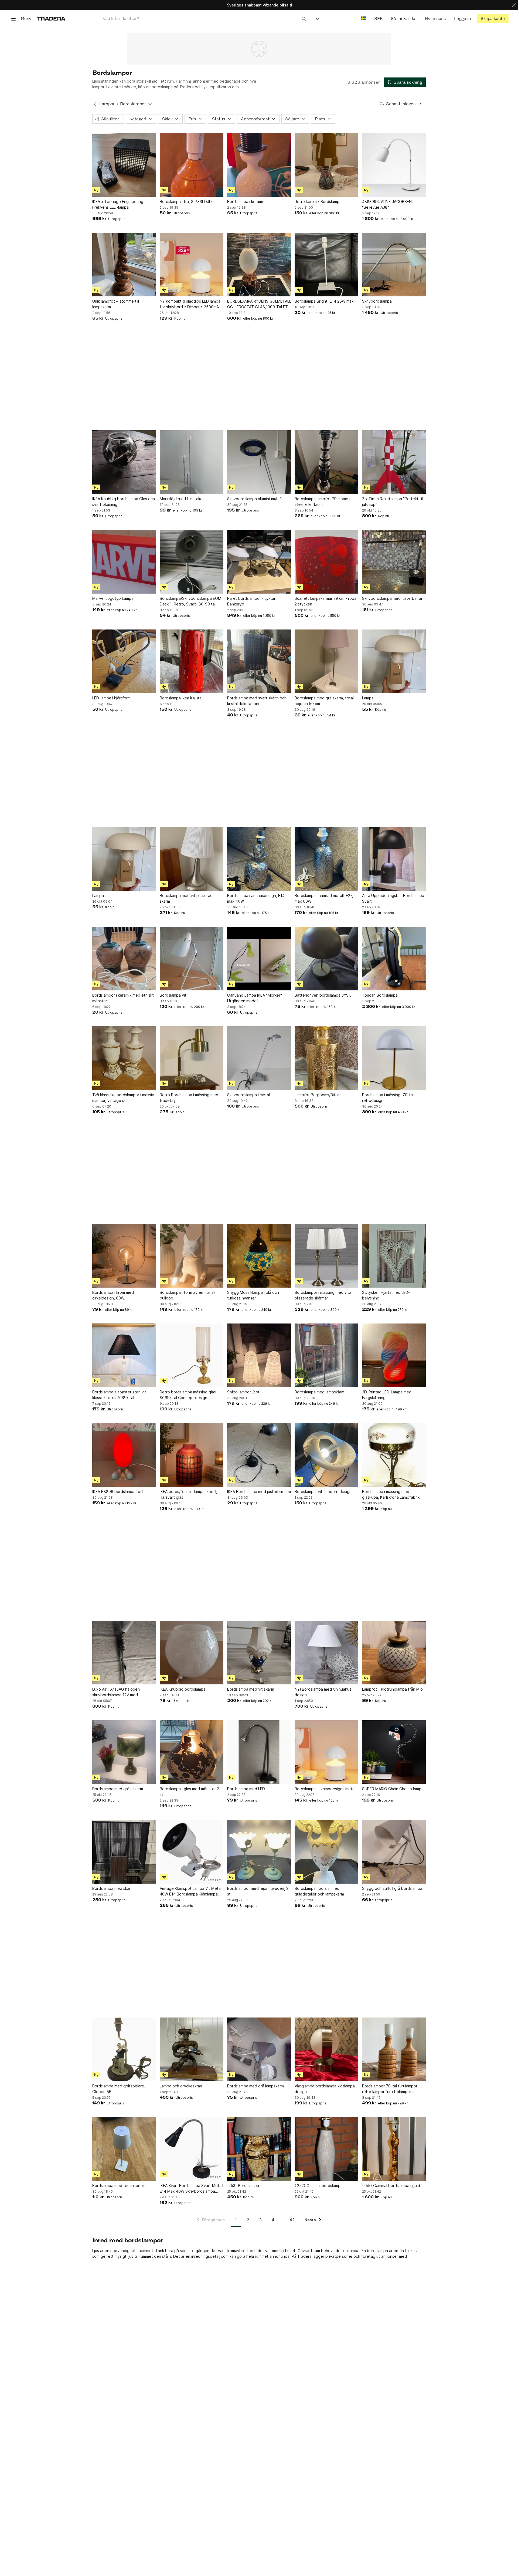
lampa (354, 2251)
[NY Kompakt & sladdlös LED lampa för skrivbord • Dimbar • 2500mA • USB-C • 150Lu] (192, 265)
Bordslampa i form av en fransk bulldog (188, 1295)
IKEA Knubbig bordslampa (183, 1689)
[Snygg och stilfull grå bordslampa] (394, 1852)
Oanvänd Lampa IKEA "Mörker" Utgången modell (255, 998)
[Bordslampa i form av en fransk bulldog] (192, 1256)
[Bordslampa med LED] (259, 1752)
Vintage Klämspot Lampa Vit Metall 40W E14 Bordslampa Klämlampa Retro (191, 1891)
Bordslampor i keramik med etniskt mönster (123, 998)
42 (292, 2220)
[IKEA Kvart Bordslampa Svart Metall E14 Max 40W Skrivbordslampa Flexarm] (192, 2149)
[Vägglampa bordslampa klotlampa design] (326, 2049)
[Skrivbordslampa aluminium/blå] (259, 462)
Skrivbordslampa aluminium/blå (254, 499)
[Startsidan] (51, 18)
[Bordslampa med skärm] (124, 1852)
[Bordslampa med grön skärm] (124, 1752)
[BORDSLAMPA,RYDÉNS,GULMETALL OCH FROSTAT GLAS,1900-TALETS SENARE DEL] (259, 265)
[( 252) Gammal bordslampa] (326, 2149)
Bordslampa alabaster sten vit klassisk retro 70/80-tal (119, 1395)
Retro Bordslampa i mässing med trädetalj (189, 1098)
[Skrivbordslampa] (394, 265)
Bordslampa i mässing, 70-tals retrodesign (389, 1098)
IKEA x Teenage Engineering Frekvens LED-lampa (118, 204)
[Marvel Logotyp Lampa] (124, 562)
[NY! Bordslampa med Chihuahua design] (326, 1653)
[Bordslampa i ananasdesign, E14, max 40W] (259, 859)
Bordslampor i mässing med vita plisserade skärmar (323, 1295)
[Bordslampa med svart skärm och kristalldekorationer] (259, 661)
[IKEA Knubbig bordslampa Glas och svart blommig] (124, 462)
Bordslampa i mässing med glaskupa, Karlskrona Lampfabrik (391, 1494)
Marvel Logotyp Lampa (113, 598)
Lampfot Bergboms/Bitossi (318, 1095)
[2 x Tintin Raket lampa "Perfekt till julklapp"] (394, 462)
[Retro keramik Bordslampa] (326, 165)
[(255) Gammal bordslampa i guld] (394, 2149)
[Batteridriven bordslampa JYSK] (326, 959)
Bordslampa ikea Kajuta (181, 698)
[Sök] (304, 18)
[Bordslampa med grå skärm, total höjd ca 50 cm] (326, 661)
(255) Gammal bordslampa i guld (391, 2186)
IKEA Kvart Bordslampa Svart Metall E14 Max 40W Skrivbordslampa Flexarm (191, 2189)
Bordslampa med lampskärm (319, 1392)
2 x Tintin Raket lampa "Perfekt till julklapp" (393, 502)
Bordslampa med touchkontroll (120, 2186)
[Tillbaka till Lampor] (95, 104)
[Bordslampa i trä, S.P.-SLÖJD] (192, 165)
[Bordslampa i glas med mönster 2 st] (192, 1752)
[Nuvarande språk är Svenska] (364, 18)
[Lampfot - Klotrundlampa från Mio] (394, 1653)
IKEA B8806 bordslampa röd (117, 1492)
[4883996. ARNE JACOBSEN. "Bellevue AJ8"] (394, 165)
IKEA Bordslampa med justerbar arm (259, 1492)
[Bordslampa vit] (192, 959)
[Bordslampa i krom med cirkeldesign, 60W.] (124, 1256)
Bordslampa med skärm (113, 1888)
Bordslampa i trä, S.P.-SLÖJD (186, 202)
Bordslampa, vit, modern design (323, 1492)
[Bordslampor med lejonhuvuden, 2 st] (259, 1852)
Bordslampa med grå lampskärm (255, 2086)
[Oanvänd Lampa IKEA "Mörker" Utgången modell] (259, 959)
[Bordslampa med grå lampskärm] (259, 2049)
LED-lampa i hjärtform (111, 698)
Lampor (107, 104)
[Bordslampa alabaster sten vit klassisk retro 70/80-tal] (124, 1355)
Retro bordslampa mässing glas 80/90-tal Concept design (188, 1395)
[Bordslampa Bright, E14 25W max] (326, 265)
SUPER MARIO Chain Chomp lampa (393, 1789)
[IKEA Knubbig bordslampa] (192, 1653)
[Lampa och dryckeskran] (192, 2049)
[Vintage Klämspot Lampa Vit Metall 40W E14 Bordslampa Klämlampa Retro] (192, 1852)
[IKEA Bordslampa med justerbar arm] (259, 1455)
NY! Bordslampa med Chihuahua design (323, 1692)
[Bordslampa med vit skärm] (259, 1653)
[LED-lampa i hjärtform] (124, 661)
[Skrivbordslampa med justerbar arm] (394, 562)
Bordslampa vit (173, 995)
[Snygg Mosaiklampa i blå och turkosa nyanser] (259, 1256)
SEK (378, 18)
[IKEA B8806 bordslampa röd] (124, 1455)
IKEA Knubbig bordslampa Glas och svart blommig (124, 502)
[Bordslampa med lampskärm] (326, 1355)
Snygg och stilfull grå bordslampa (392, 1888)
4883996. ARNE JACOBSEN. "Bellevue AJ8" (387, 204)
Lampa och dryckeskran (181, 2086)
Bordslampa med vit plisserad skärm (186, 898)
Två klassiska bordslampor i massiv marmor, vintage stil (123, 1098)
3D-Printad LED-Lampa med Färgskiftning (387, 1395)
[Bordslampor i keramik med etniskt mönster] (124, 959)
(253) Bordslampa (243, 2186)
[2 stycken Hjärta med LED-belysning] (394, 1256)
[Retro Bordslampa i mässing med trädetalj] (192, 1058)
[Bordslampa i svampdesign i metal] (326, 1752)
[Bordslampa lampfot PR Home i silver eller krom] (326, 462)
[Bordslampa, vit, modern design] (326, 1455)
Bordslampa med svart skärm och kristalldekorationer (257, 701)
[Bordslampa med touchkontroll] (124, 2149)
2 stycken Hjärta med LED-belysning (386, 1295)
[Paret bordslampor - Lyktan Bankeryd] (259, 562)
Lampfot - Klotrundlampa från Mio (392, 1689)
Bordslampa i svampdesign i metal (325, 1789)
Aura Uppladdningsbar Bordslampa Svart (393, 898)
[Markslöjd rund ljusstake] (192, 462)
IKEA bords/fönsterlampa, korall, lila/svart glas (188, 1494)
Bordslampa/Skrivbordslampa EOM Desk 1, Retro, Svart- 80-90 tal (190, 601)
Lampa (368, 698)
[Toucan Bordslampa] (394, 959)
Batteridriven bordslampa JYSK (323, 995)
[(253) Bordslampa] (259, 2149)
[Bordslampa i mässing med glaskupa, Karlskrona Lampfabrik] (394, 1455)
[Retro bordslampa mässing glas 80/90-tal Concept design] (192, 1355)
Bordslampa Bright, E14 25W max (324, 301)
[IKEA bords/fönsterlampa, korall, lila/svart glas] (192, 1455)
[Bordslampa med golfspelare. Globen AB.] (124, 2049)
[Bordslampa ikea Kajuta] (192, 661)
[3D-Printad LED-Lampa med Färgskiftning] (394, 1355)
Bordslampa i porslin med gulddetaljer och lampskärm (319, 1891)
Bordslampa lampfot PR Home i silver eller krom (322, 502)
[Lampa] (394, 661)
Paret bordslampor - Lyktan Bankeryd (252, 601)
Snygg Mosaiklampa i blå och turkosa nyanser (253, 1295)
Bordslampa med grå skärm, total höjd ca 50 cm (324, 701)
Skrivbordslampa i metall (249, 1095)
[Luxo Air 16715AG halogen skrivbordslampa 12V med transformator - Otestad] (124, 1653)
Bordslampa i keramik (246, 202)
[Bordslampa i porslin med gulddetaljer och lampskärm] (326, 1852)
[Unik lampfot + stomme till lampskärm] (124, 265)
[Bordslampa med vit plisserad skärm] (192, 859)
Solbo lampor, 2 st (243, 1392)
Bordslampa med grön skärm (118, 1789)
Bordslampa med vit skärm (251, 1689)
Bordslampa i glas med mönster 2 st (189, 1792)
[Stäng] (514, 5)
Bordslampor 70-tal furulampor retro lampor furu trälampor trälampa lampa (390, 2089)
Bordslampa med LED (246, 1789)
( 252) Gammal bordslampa (319, 2186)
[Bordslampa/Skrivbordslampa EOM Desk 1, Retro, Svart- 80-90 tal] (192, 562)
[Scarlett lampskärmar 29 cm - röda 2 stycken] (326, 562)
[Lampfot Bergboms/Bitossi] (326, 1058)
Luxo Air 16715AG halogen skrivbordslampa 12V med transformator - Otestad (116, 1692)
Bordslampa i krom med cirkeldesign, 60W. (113, 1295)
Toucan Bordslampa (380, 995)
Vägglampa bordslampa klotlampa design (325, 2089)
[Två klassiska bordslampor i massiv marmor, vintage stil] (124, 1058)
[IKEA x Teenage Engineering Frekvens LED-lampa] (124, 165)
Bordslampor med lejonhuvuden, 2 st (258, 1891)
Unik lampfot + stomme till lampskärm (116, 304)
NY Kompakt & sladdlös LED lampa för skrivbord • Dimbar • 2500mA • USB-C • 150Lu (191, 304)
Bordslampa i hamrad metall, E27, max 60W (324, 898)
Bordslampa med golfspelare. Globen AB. (119, 2089)
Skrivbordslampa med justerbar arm (394, 598)
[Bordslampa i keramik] (259, 165)
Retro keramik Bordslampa (318, 202)
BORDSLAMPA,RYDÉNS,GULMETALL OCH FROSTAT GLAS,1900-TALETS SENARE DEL (259, 304)
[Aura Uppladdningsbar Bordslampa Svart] (394, 859)
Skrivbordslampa (377, 301)
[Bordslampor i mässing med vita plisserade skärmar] (326, 1256)
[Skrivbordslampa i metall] (259, 1058)
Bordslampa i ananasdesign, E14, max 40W (256, 898)
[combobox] (204, 18)
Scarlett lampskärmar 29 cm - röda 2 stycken (326, 601)
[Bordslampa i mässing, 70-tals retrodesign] (394, 1058)
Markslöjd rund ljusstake (181, 499)
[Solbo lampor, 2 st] (259, 1355)
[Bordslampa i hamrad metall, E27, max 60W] (326, 859)
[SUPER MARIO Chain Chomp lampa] (394, 1752)
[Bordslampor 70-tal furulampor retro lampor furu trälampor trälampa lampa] (394, 2049)
